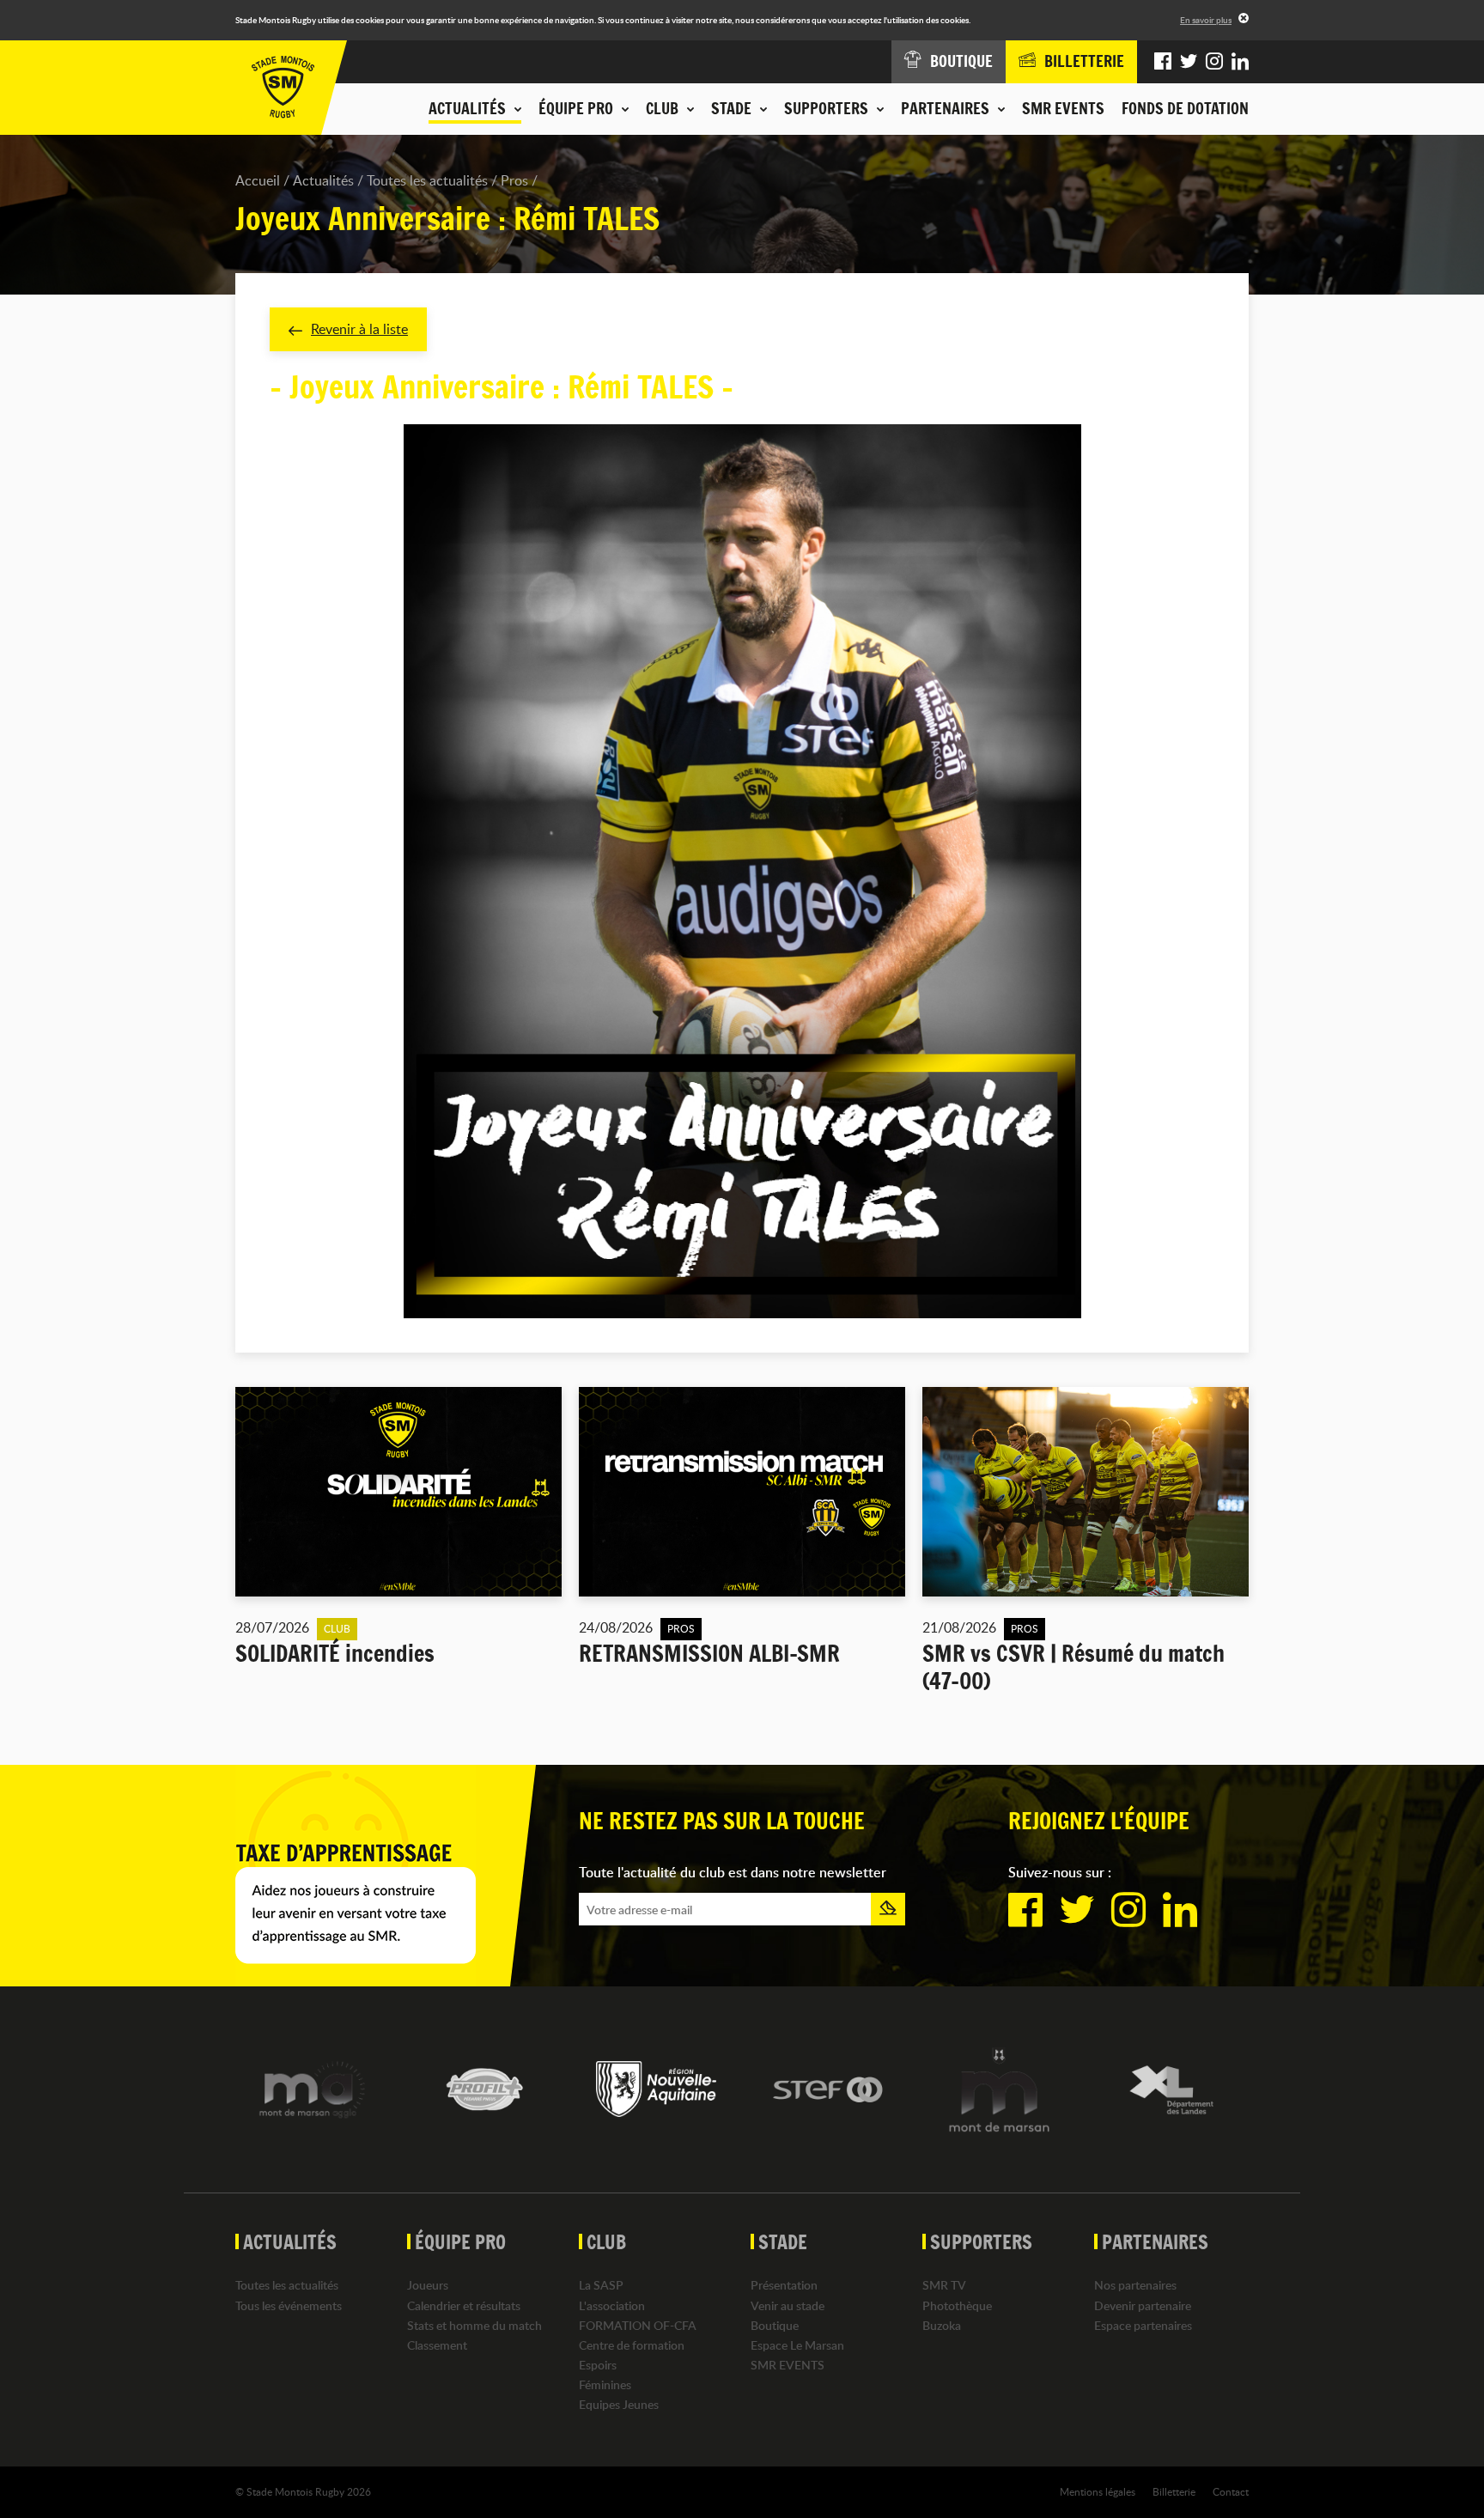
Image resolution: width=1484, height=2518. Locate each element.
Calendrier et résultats (464, 2305)
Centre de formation (632, 2345)
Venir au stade (788, 2305)
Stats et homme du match (474, 2325)
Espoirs (598, 2365)
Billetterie (1174, 2491)
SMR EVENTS (1063, 108)
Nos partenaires (1135, 2285)
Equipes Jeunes (619, 2404)
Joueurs (428, 2285)
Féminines (605, 2384)
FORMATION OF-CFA (638, 2325)
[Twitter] (1189, 62)
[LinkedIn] (1240, 62)
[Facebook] (1163, 62)
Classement (437, 2345)
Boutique (775, 2325)
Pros (514, 180)
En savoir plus (1206, 20)
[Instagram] (1214, 62)
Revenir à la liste (359, 329)
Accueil (258, 180)
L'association (612, 2305)
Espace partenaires (1143, 2325)
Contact (1231, 2491)
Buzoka (942, 2325)
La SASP (601, 2285)
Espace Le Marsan (797, 2345)
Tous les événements (289, 2305)
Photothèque (957, 2305)
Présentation (784, 2285)
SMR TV (944, 2285)
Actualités (323, 180)
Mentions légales (1098, 2491)
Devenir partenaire (1143, 2305)
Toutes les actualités (427, 180)
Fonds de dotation (1185, 108)
